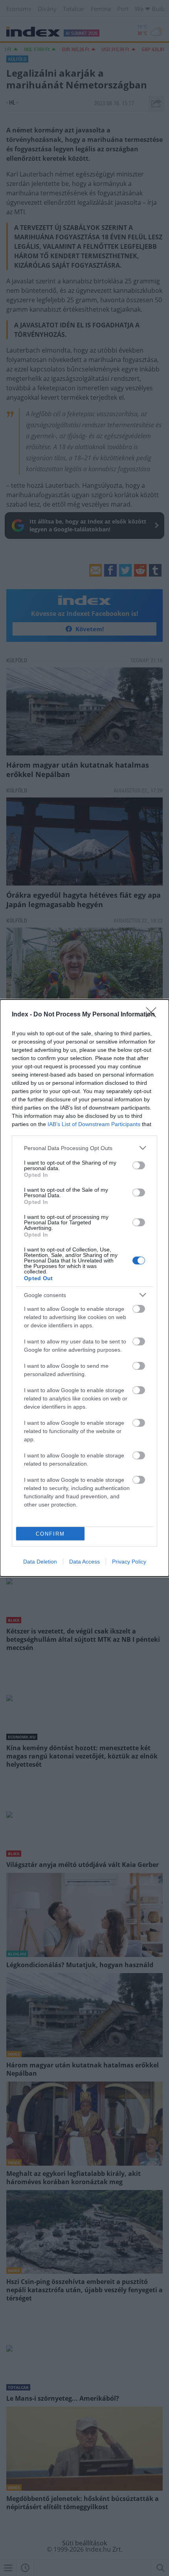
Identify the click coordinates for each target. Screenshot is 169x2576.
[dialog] (84, 1288)
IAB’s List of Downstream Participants (94, 1124)
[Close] (154, 1015)
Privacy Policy (129, 1562)
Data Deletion (40, 1562)
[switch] (139, 1165)
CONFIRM (50, 1534)
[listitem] (84, 1148)
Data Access (84, 1562)
